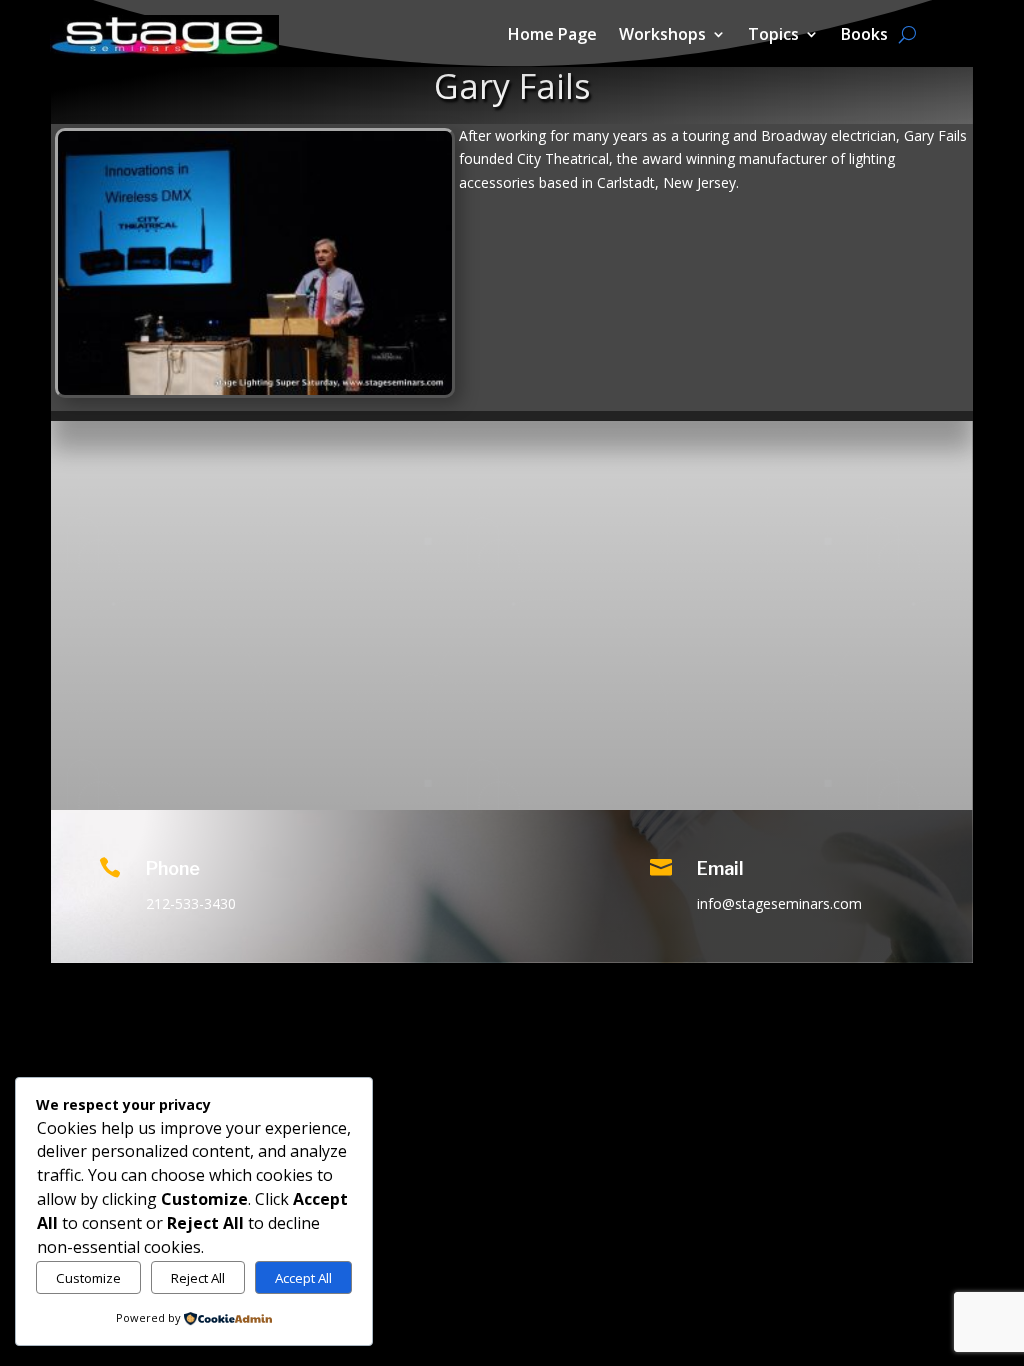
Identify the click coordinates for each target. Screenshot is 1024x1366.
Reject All (198, 1278)
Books (864, 36)
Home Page (552, 36)
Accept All (303, 1278)
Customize (88, 1278)
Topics (773, 36)
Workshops (662, 36)
